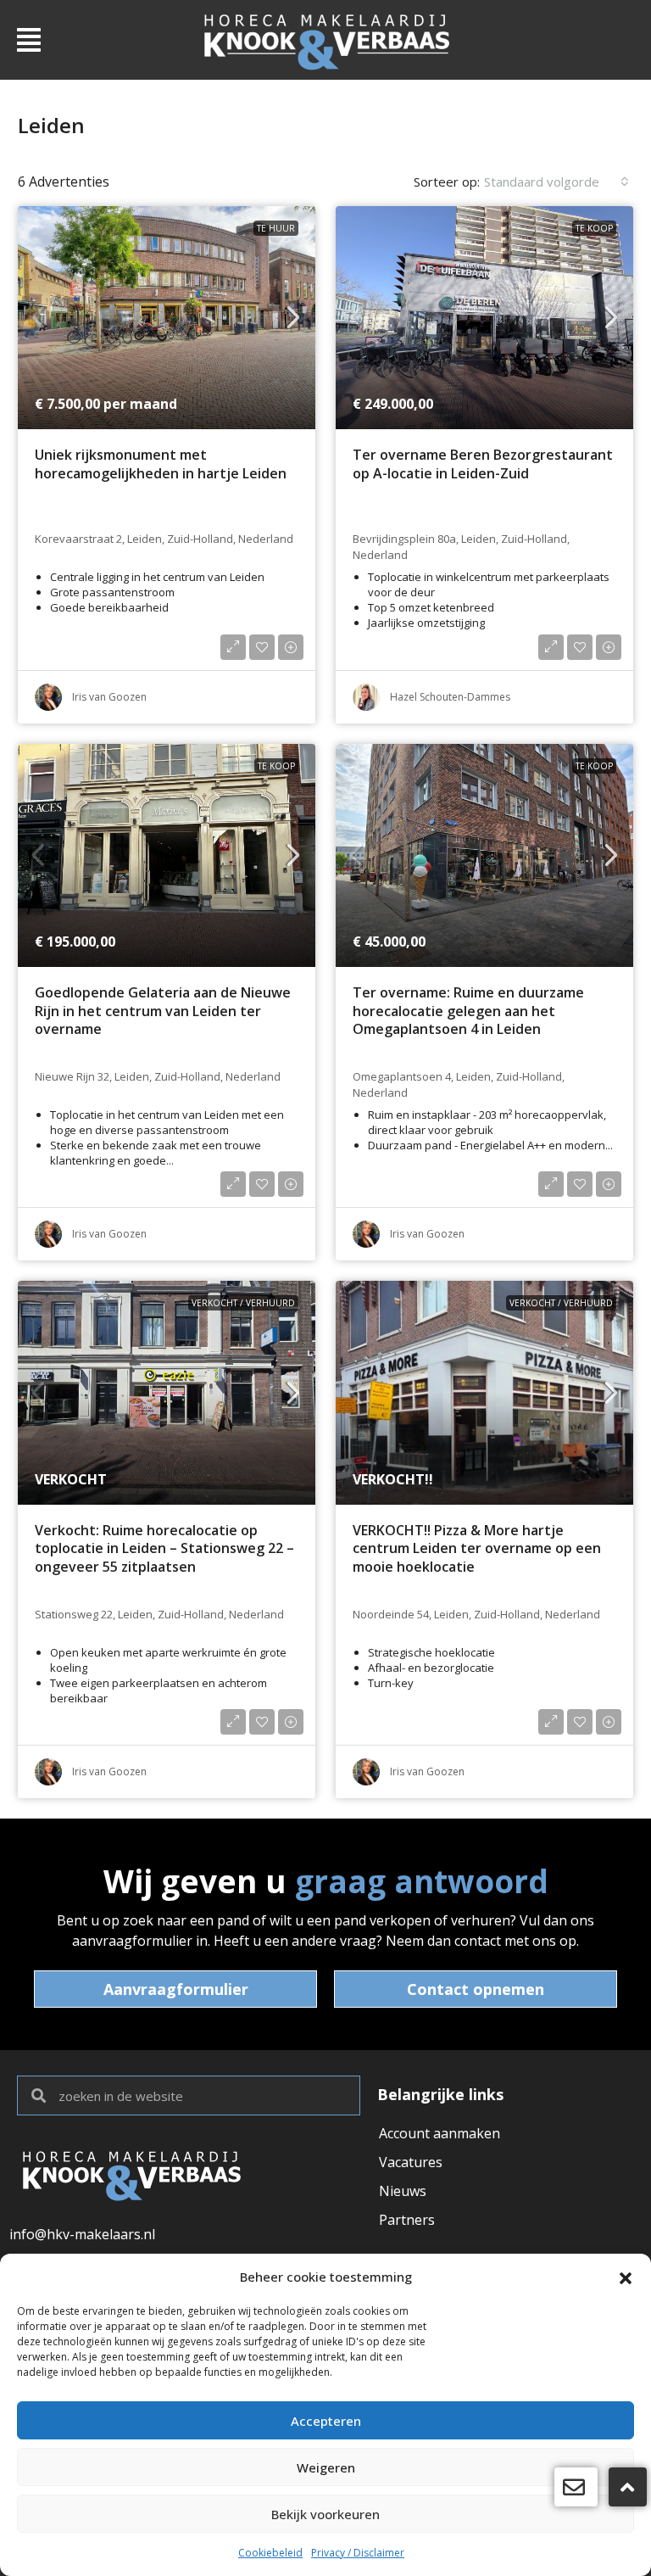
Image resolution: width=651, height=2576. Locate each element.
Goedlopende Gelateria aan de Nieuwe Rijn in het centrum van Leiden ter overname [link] (163, 1011)
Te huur (276, 228)
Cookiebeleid (270, 2553)
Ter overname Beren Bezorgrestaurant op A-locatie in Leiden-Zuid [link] (483, 464)
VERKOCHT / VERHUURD (243, 1303)
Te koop (594, 228)
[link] (167, 318)
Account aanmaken (440, 2133)
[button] (626, 2277)
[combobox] (556, 182)
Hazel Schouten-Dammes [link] (450, 697)
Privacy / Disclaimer (358, 2553)
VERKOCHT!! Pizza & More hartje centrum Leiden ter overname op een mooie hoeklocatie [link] (477, 1549)
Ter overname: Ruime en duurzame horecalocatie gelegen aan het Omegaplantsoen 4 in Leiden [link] (468, 1011)
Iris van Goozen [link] (109, 697)
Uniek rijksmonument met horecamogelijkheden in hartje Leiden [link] (161, 464)
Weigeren (326, 2467)
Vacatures (411, 2162)
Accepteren (326, 2421)
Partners (407, 2220)
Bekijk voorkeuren (325, 2514)
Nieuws (403, 2191)
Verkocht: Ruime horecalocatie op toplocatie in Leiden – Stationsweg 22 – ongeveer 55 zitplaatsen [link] (164, 1549)
